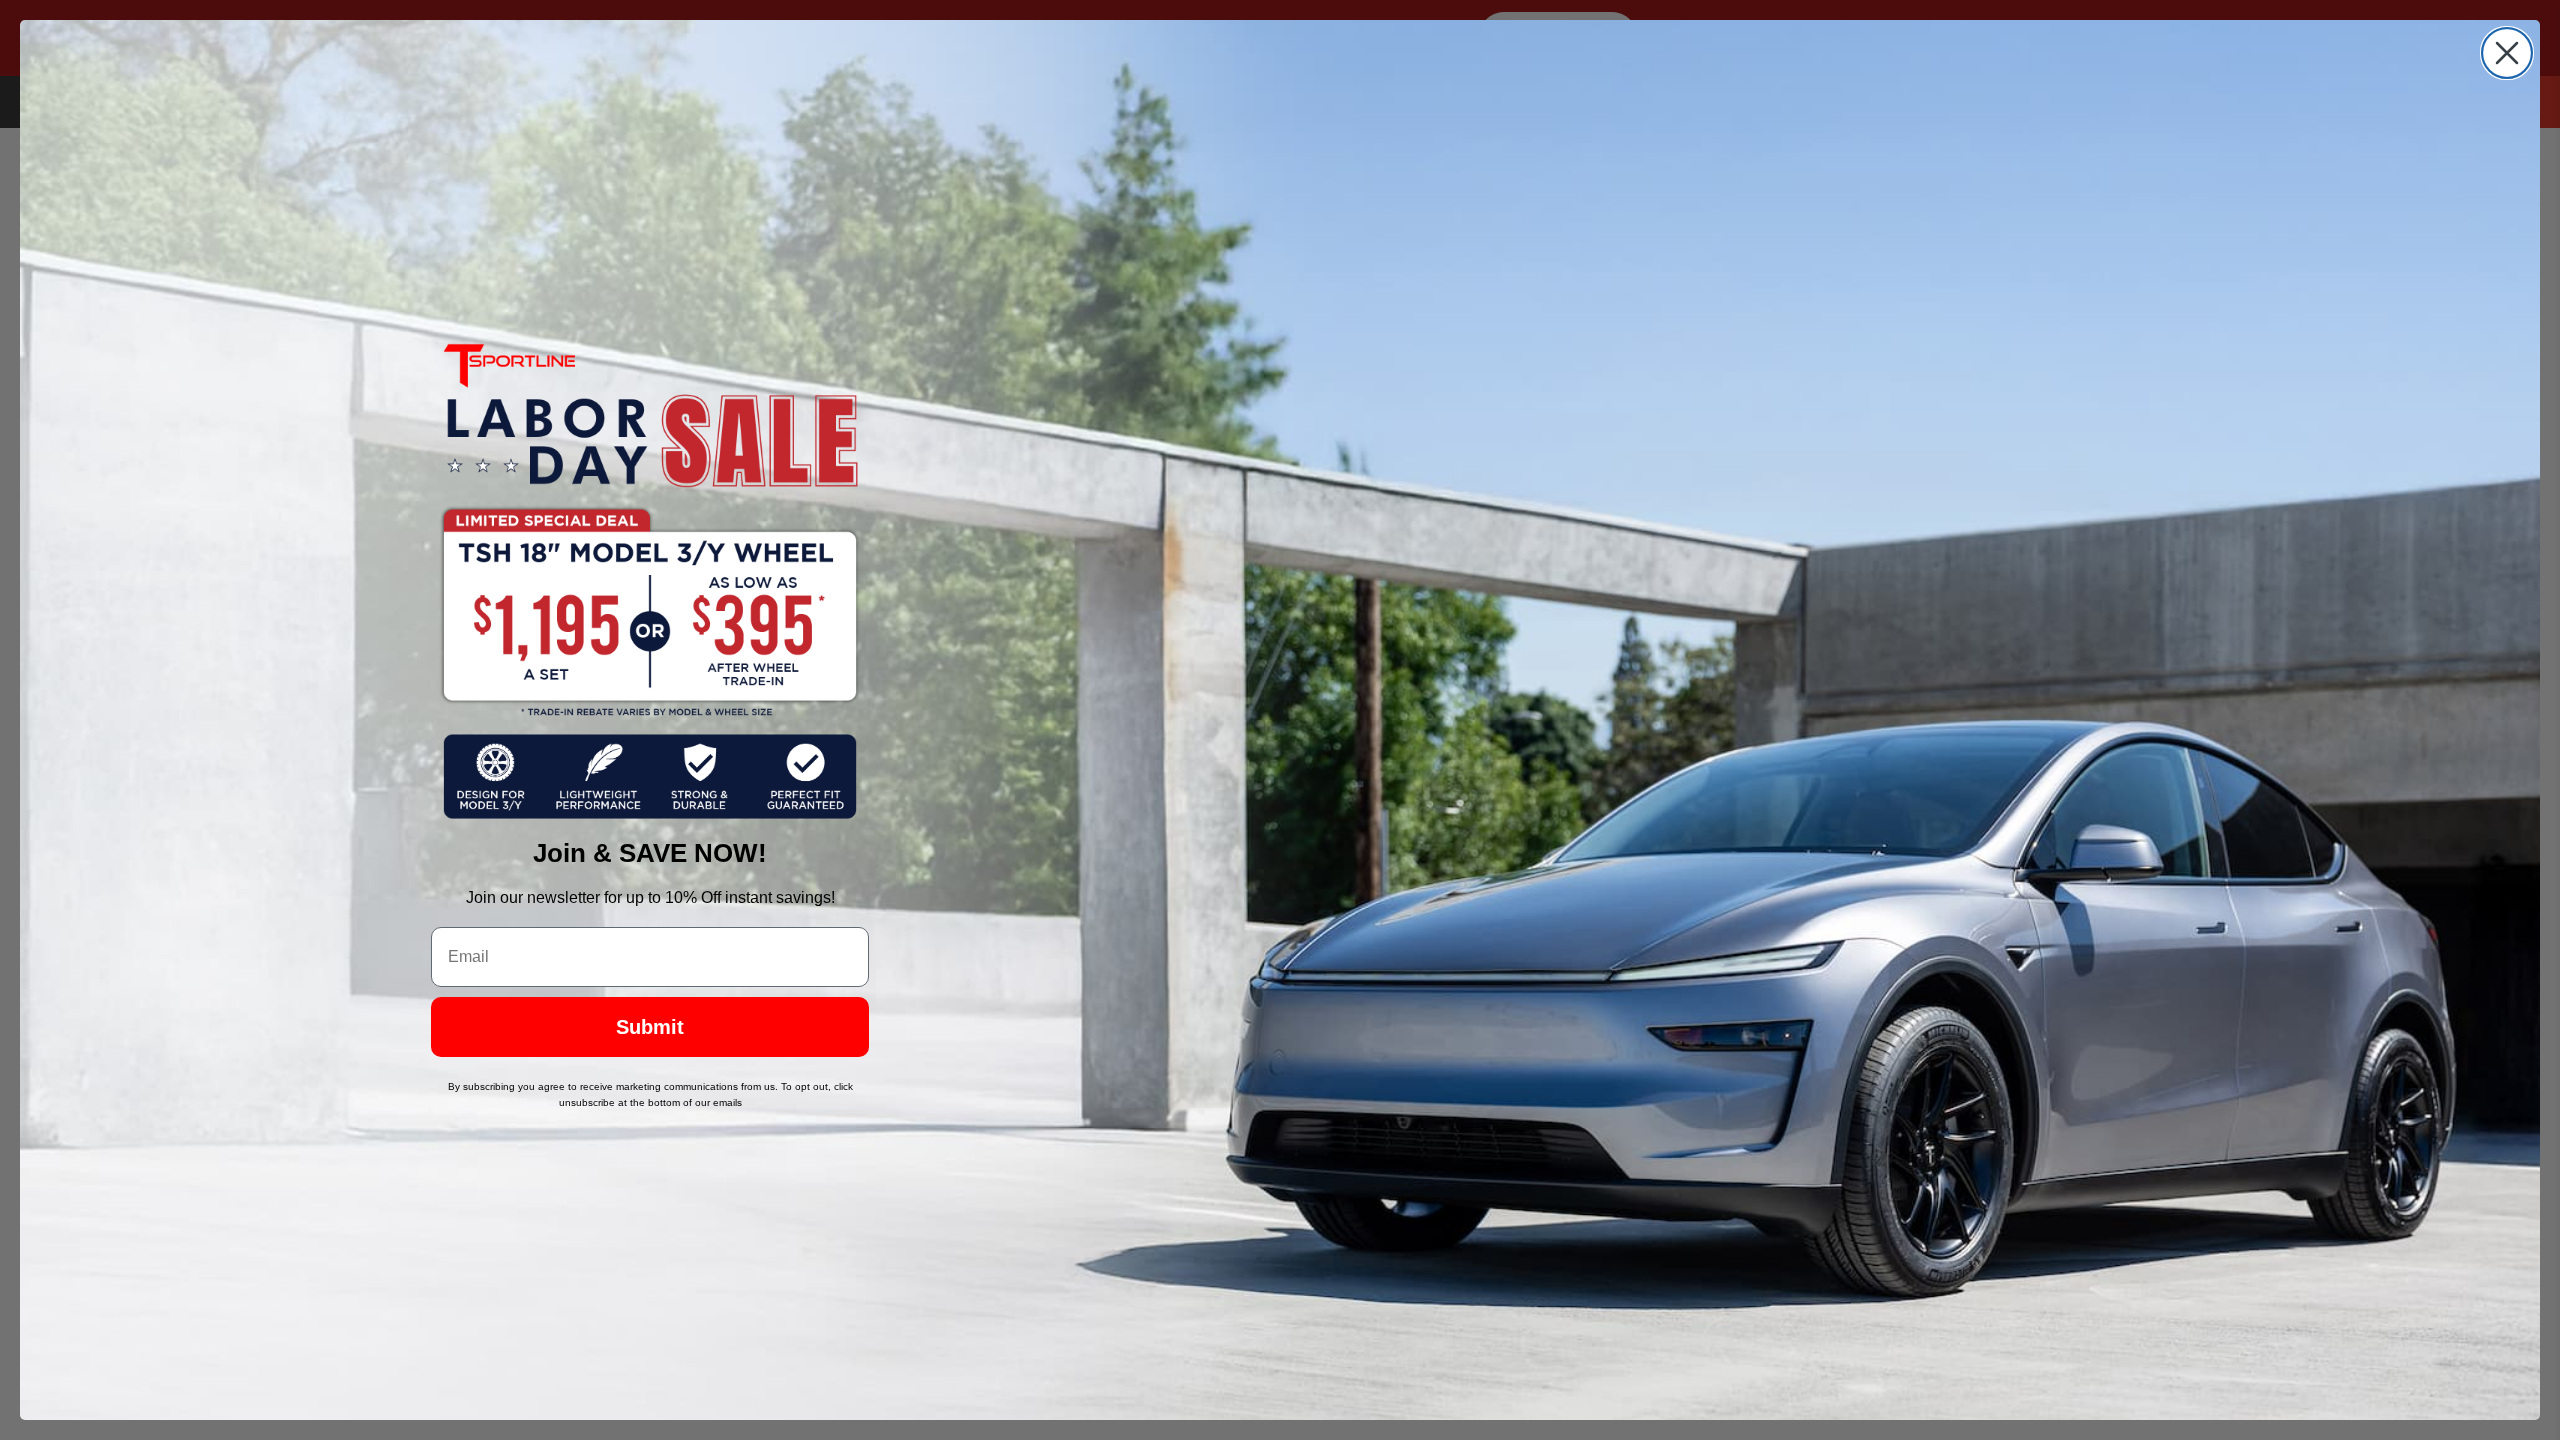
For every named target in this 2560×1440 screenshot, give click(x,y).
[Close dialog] (2507, 53)
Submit (650, 1027)
